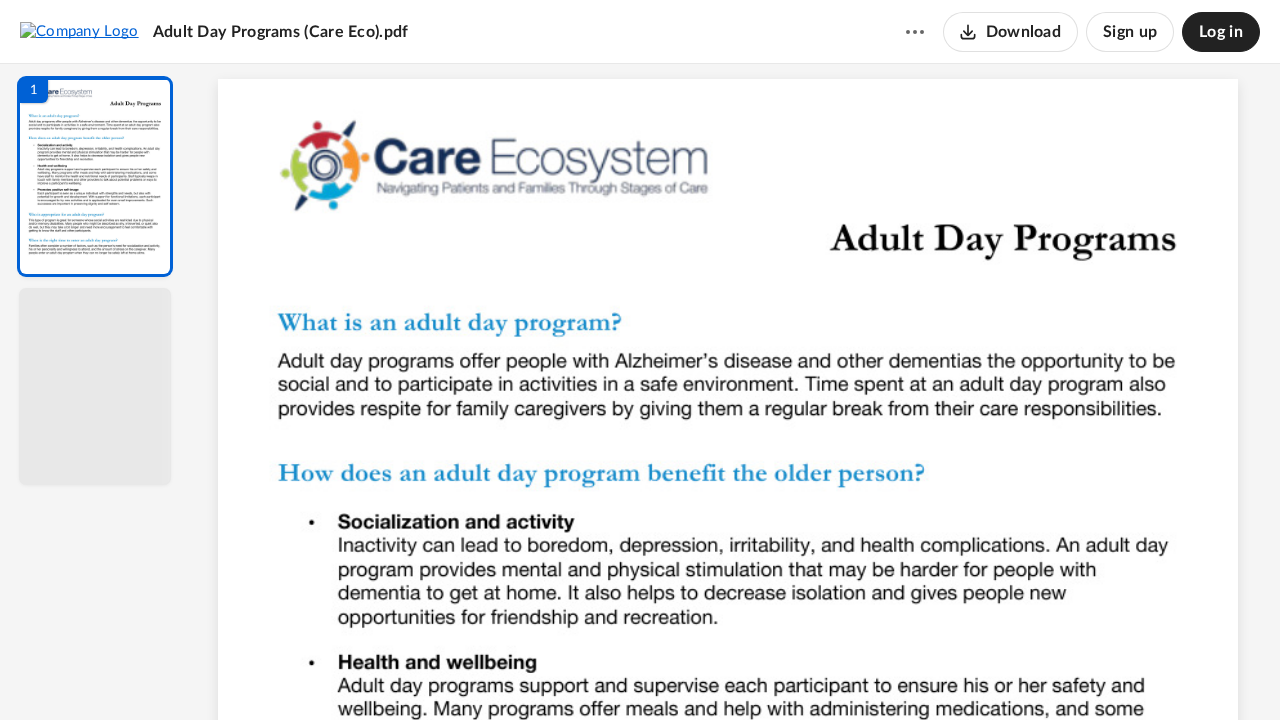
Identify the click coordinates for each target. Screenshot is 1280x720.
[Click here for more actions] (915, 32)
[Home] (79, 31)
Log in (1221, 32)
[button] (95, 176)
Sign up (1130, 32)
